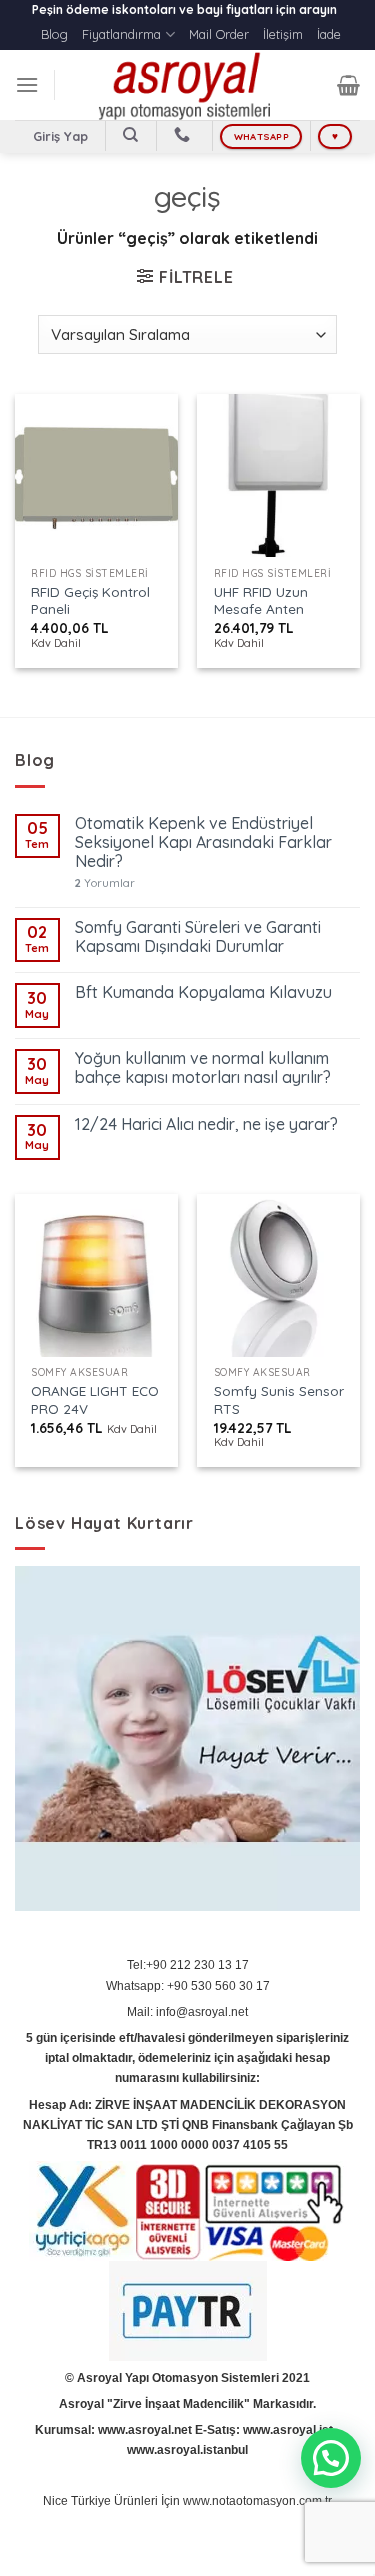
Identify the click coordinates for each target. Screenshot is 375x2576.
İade (329, 34)
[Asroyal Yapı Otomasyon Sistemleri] (188, 85)
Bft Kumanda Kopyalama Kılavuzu (203, 992)
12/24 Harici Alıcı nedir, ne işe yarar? (206, 1124)
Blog (54, 34)
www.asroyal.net (145, 2430)
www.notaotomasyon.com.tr (257, 2501)
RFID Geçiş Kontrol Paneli (90, 600)
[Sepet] (348, 85)
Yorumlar (105, 883)
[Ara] (131, 135)
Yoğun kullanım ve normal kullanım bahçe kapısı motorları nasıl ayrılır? (203, 1068)
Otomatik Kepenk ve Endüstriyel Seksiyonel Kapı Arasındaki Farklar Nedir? (203, 842)
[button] (331, 2458)
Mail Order (219, 34)
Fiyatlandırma (121, 34)
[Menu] (27, 84)
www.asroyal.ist (288, 2430)
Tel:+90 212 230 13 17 (188, 1965)
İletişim (283, 34)
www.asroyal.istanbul (187, 2450)
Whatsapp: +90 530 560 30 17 (188, 1986)
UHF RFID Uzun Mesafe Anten (261, 600)
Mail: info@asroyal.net (187, 2012)
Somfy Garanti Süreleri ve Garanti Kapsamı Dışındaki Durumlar (198, 937)
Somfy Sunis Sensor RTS (279, 1399)
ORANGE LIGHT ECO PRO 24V (95, 1399)
